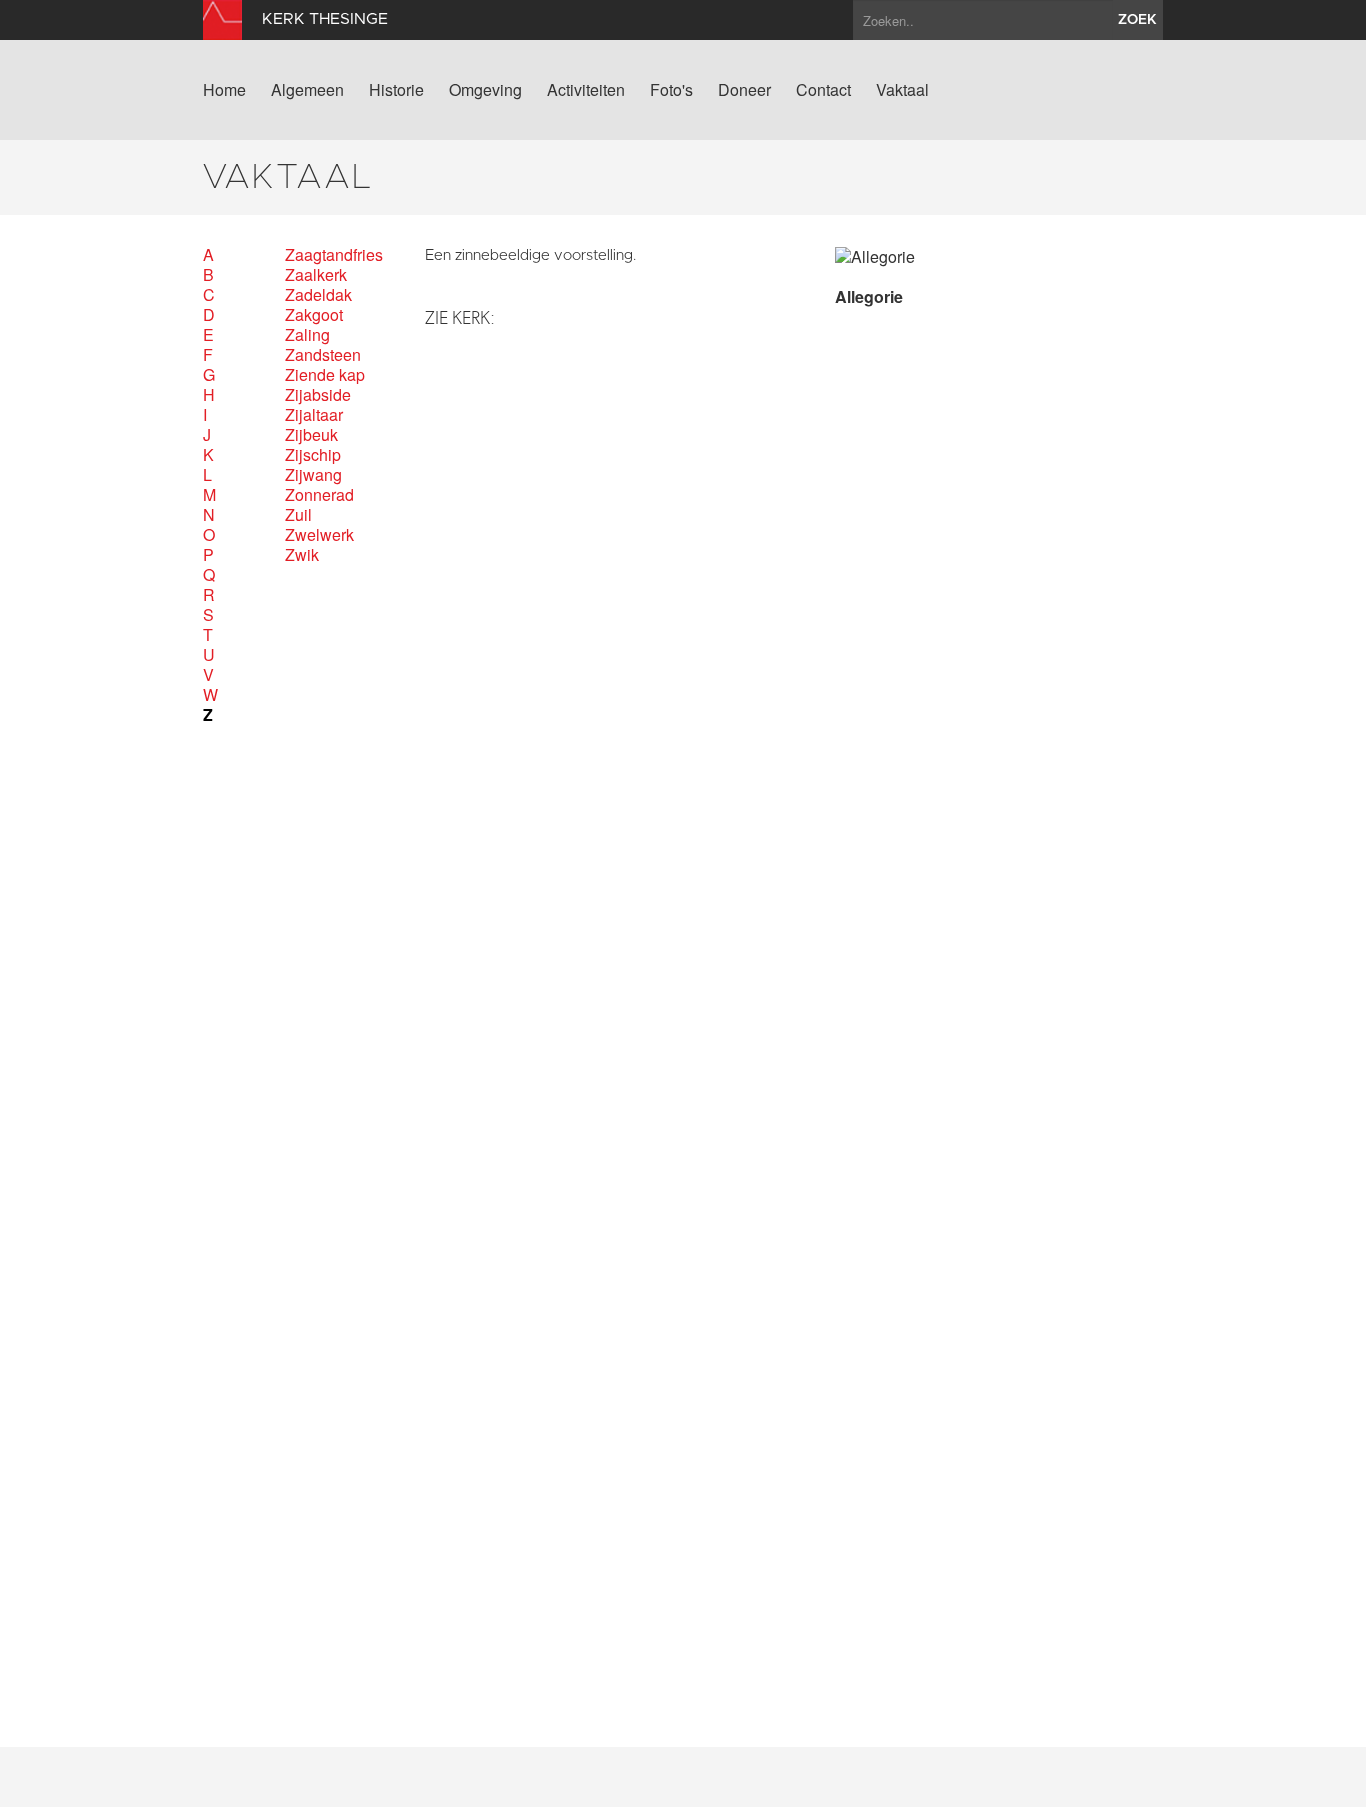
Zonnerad (319, 495)
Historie (396, 90)
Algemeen (307, 90)
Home (224, 90)
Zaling (307, 335)
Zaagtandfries (334, 255)
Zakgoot (314, 315)
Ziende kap (325, 375)
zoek (1137, 20)
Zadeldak (318, 295)
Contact (823, 90)
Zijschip (313, 455)
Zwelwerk (319, 535)
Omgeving (485, 90)
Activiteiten (586, 90)
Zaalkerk (316, 275)
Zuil (298, 515)
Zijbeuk (311, 435)
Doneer (744, 90)
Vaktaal (902, 90)
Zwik (302, 555)
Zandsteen (323, 355)
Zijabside (318, 395)
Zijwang (313, 475)
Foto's (671, 90)
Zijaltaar (314, 415)
